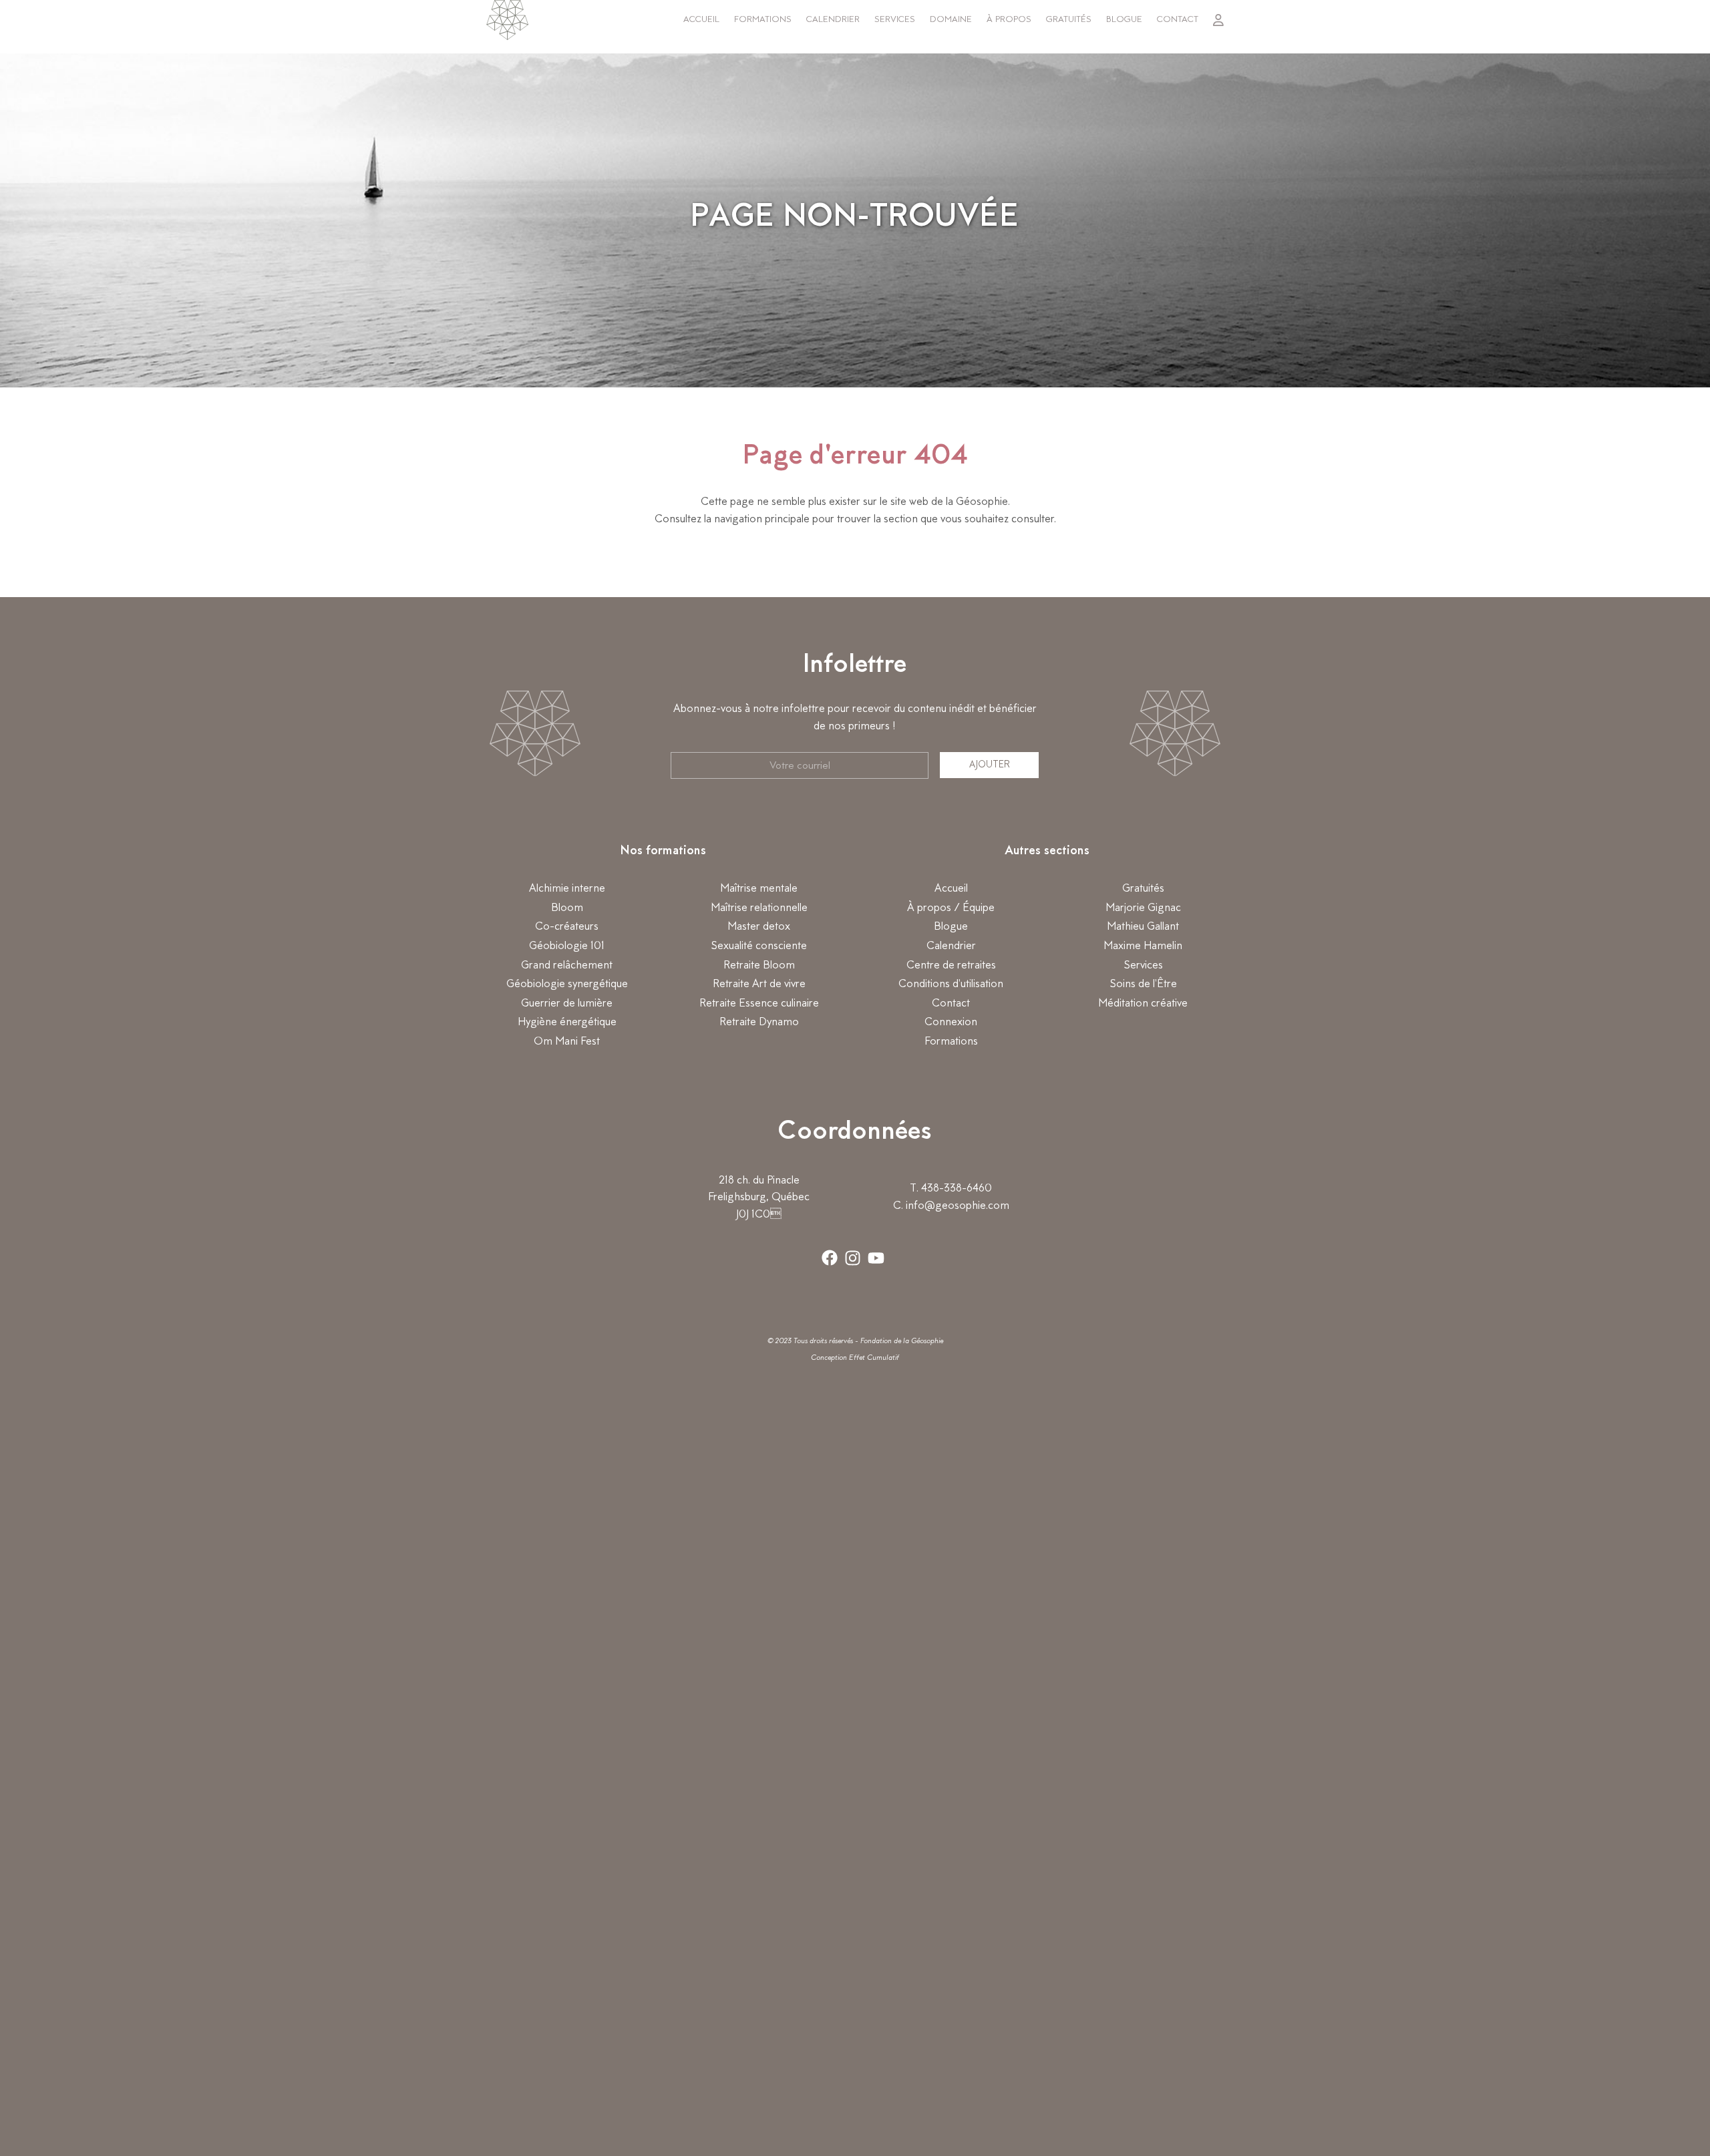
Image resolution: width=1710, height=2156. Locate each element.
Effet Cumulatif (874, 1358)
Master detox (759, 927)
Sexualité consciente (759, 946)
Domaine (951, 20)
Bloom (567, 908)
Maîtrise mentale (759, 889)
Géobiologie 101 (567, 946)
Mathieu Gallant (1143, 927)
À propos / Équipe (951, 908)
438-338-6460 (957, 1189)
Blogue (1124, 20)
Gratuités (1069, 20)
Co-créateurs (567, 927)
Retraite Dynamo (759, 1023)
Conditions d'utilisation (951, 984)
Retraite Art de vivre (759, 984)
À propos (1009, 20)
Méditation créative (1143, 1004)
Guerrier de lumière (567, 1004)
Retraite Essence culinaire (759, 1004)
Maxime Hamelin (1143, 946)
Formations (763, 20)
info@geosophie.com (958, 1206)
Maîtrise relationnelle (759, 908)
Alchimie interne (567, 889)
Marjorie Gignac (1143, 908)
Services (895, 20)
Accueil (701, 20)
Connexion (951, 1023)
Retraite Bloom (759, 966)
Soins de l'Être (1143, 984)
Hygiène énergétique (567, 1023)
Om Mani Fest (567, 1042)
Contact (1178, 20)
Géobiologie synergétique (567, 984)
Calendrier (833, 20)
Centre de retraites (951, 966)
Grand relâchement (567, 966)
